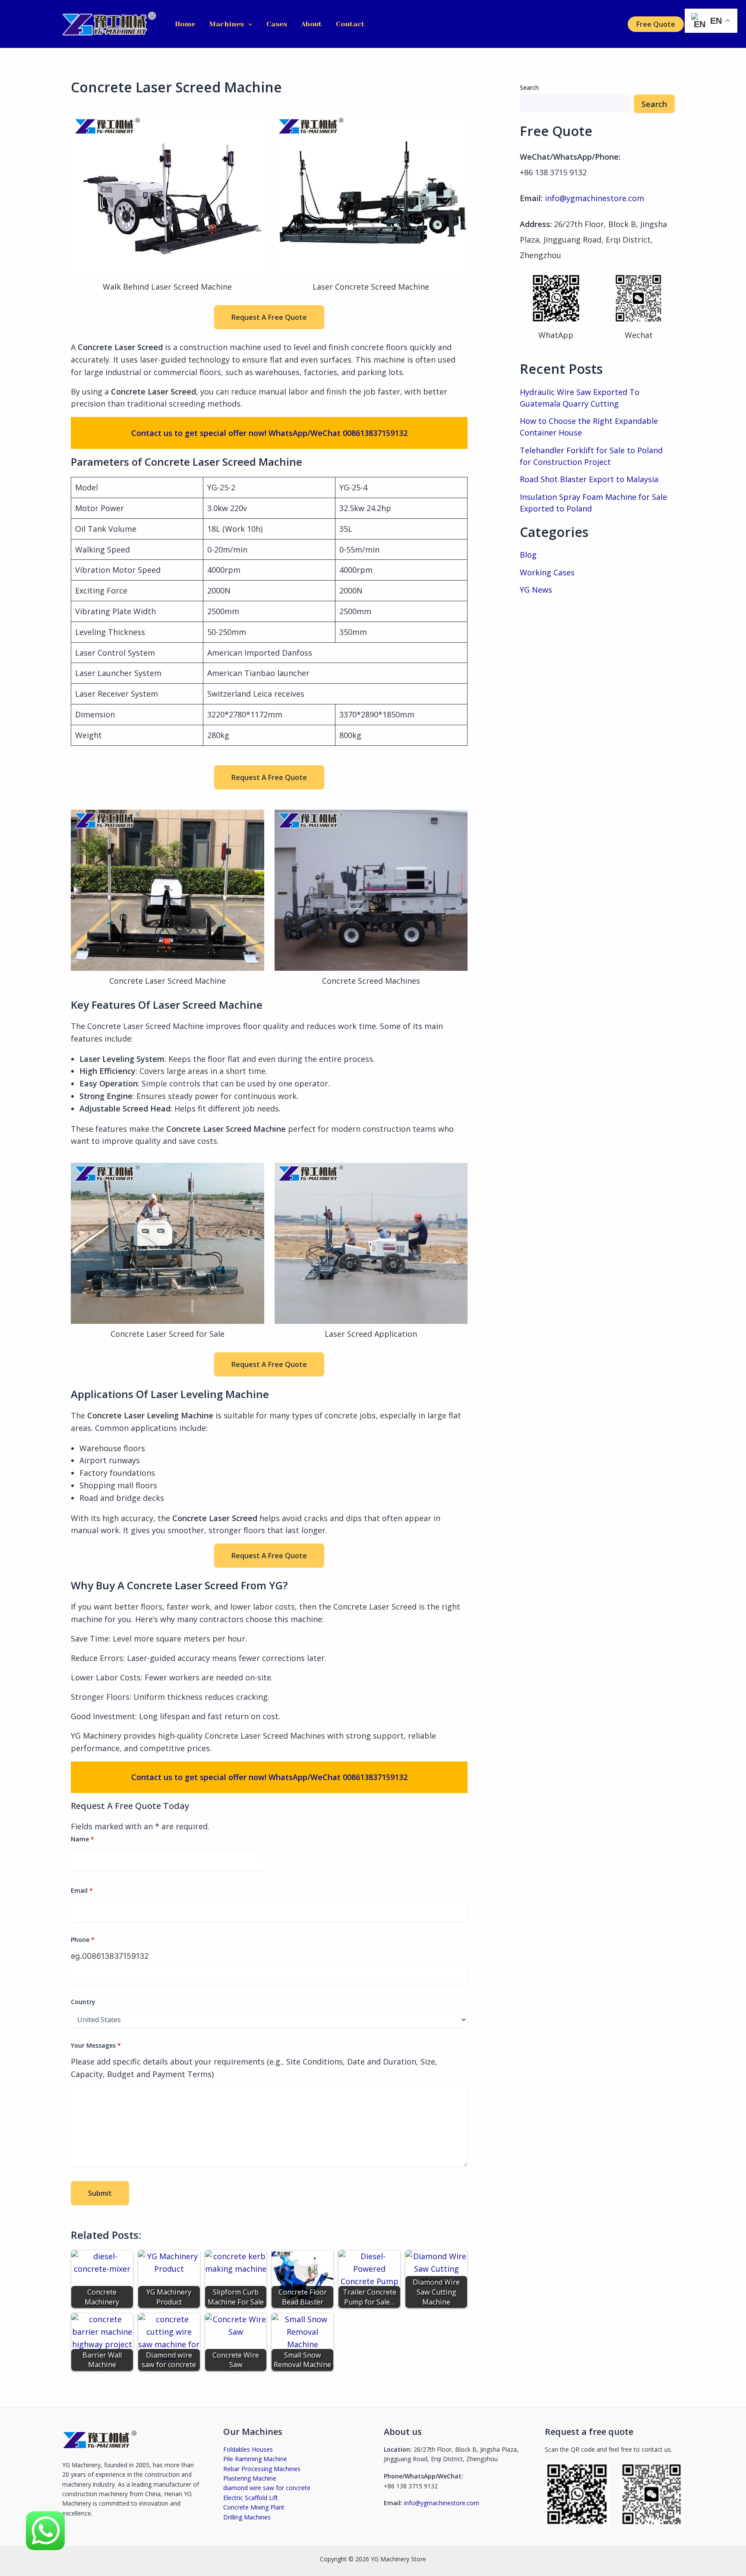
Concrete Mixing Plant (254, 2507)
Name (82, 1839)
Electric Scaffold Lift (251, 2498)
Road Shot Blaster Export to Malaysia (589, 479)
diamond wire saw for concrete (267, 2488)
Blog (528, 555)
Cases (277, 24)
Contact (350, 24)
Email (82, 1890)
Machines (226, 24)
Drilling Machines (247, 2517)
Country (83, 2002)
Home (185, 24)
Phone (83, 1940)
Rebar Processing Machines (262, 2469)
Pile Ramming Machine (255, 2459)
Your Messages (96, 2045)
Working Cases (547, 572)
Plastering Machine (250, 2478)
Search (529, 87)
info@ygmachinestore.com (594, 198)
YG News (536, 590)
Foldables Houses (248, 2449)
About (311, 24)
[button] (248, 24)
